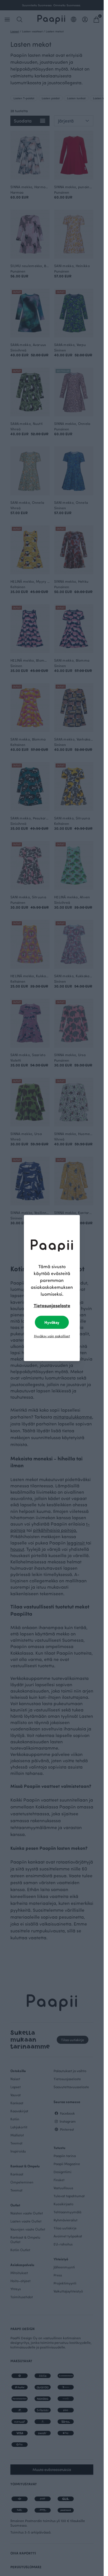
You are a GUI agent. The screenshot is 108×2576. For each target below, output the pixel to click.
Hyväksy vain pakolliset (52, 1336)
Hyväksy (52, 1322)
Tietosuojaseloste (52, 1305)
